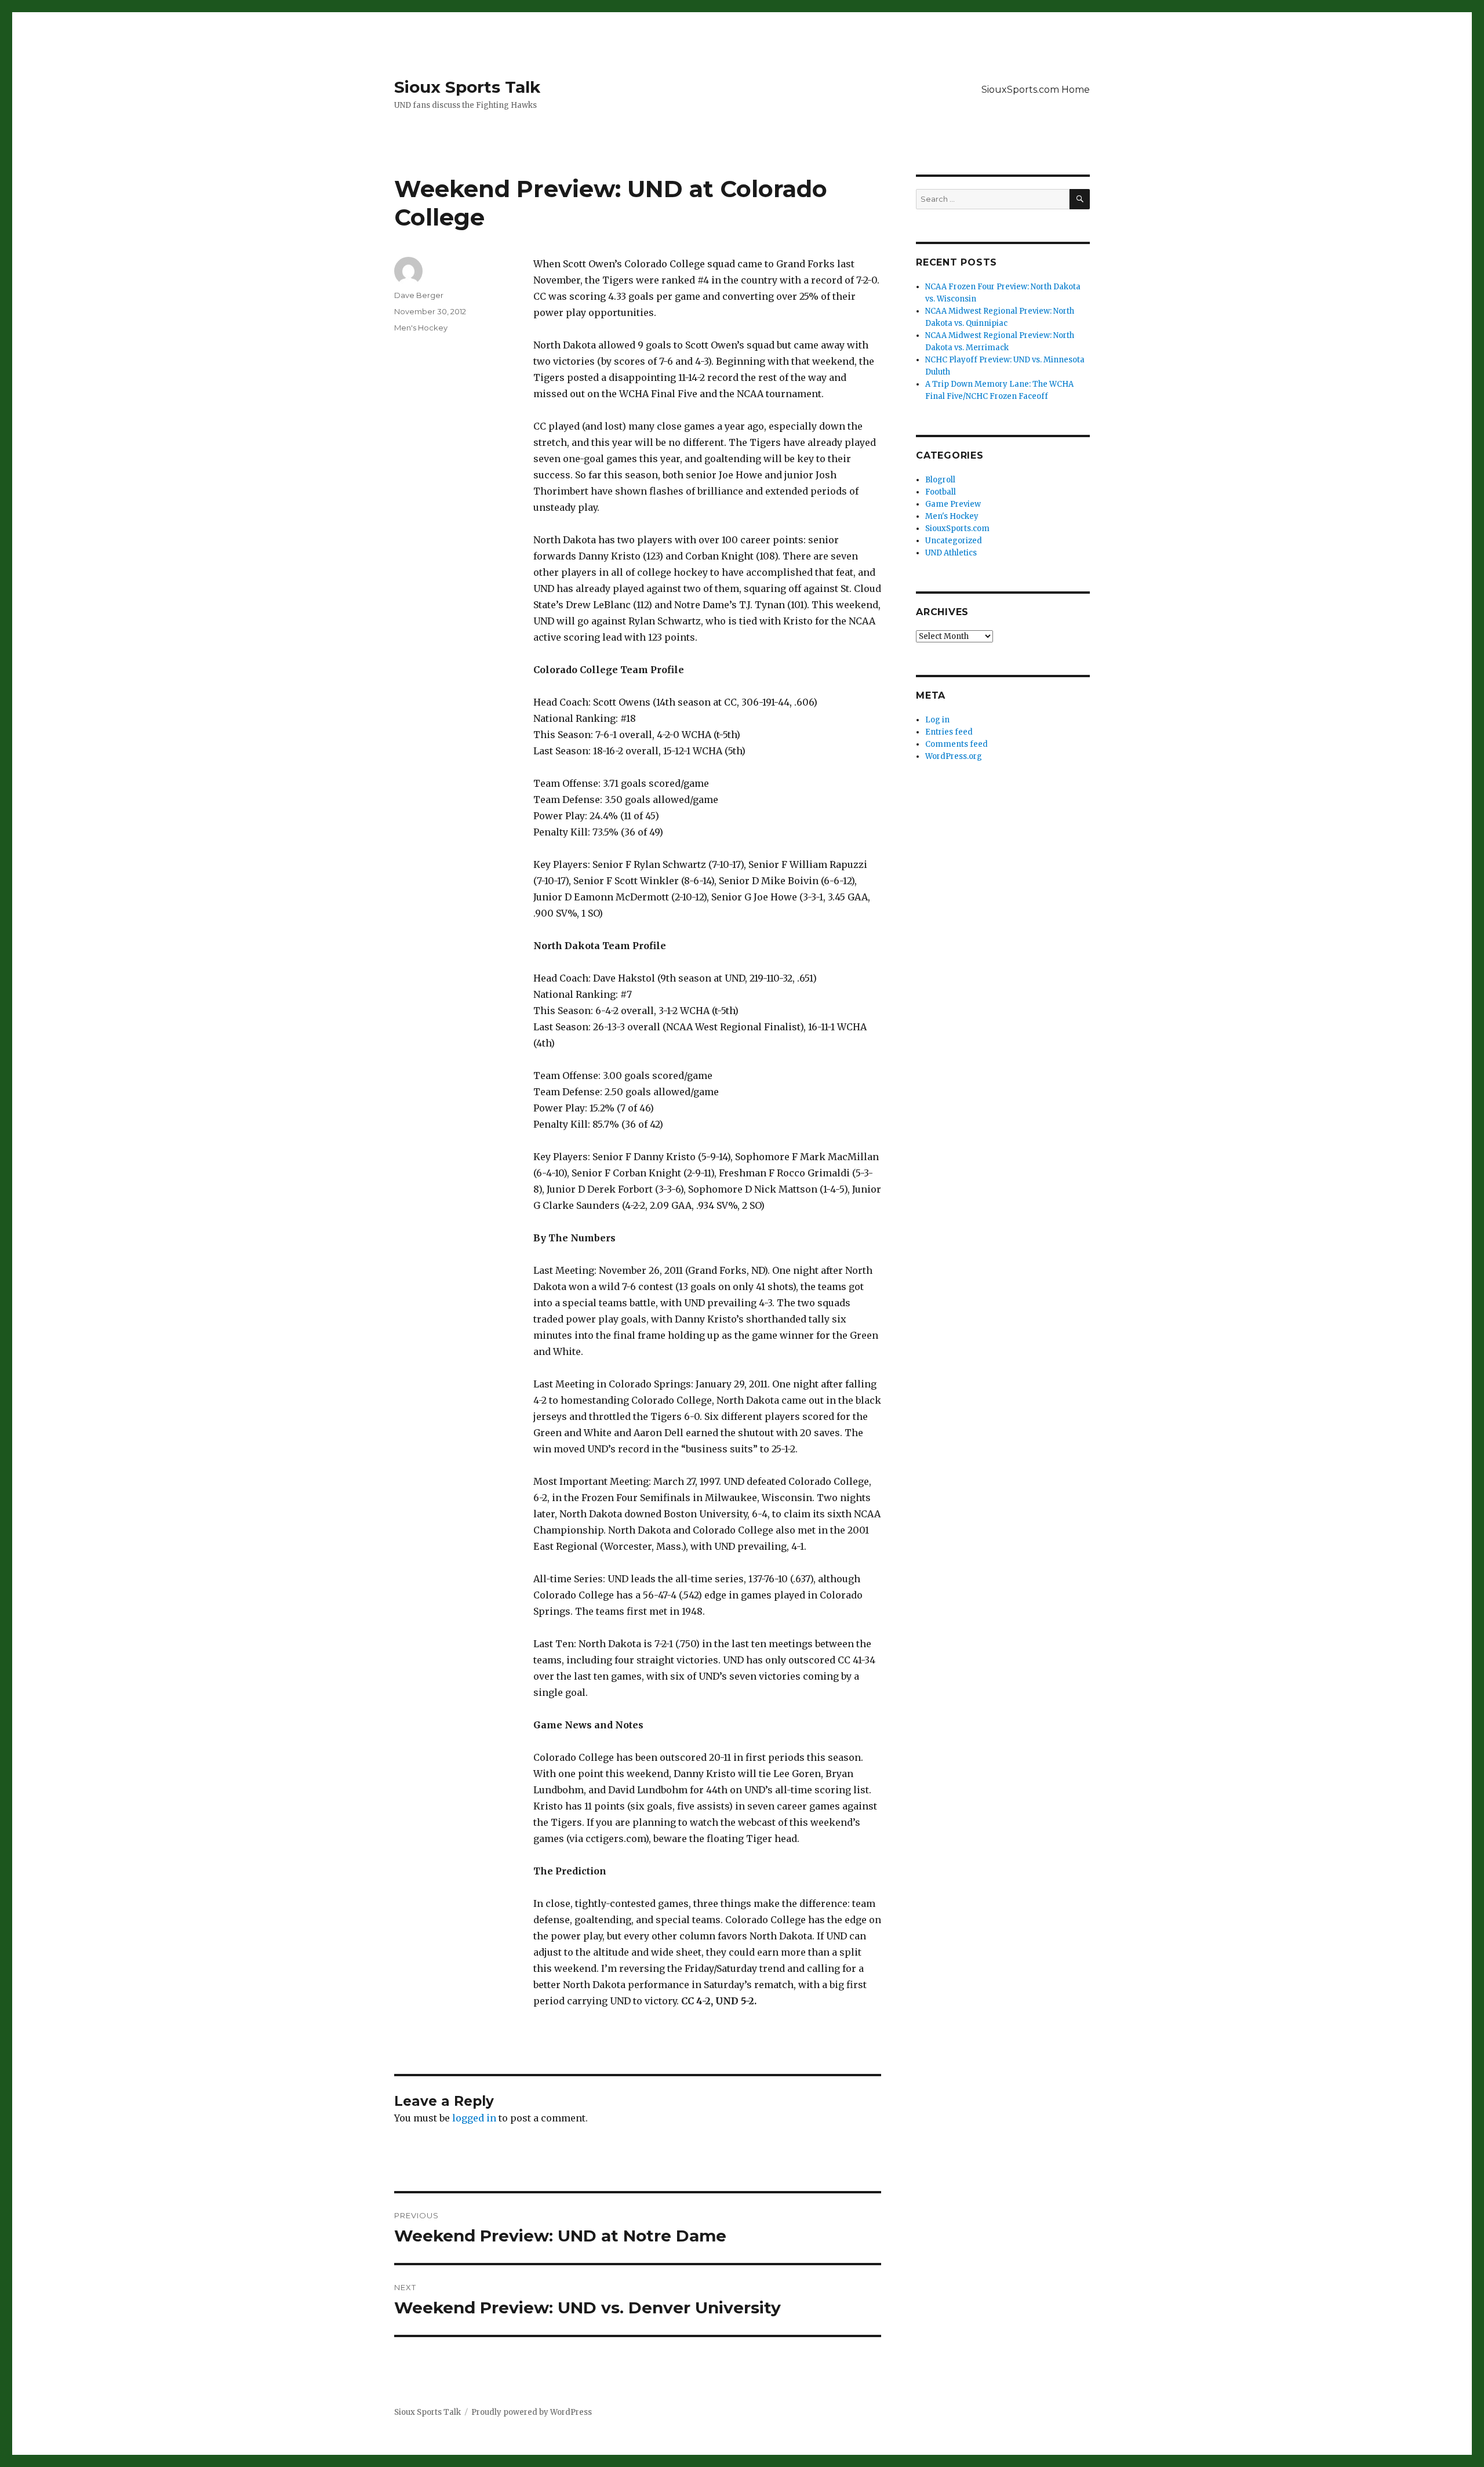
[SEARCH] (1080, 199)
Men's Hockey (421, 328)
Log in (937, 720)
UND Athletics (951, 553)
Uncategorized (954, 541)
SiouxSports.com (957, 528)
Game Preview (953, 504)
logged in (474, 2118)
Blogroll (940, 480)
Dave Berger (419, 295)
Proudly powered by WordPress (532, 2412)
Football (941, 492)
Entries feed (949, 732)
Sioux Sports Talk (467, 87)
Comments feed (956, 744)
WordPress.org (954, 756)
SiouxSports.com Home (1036, 90)
